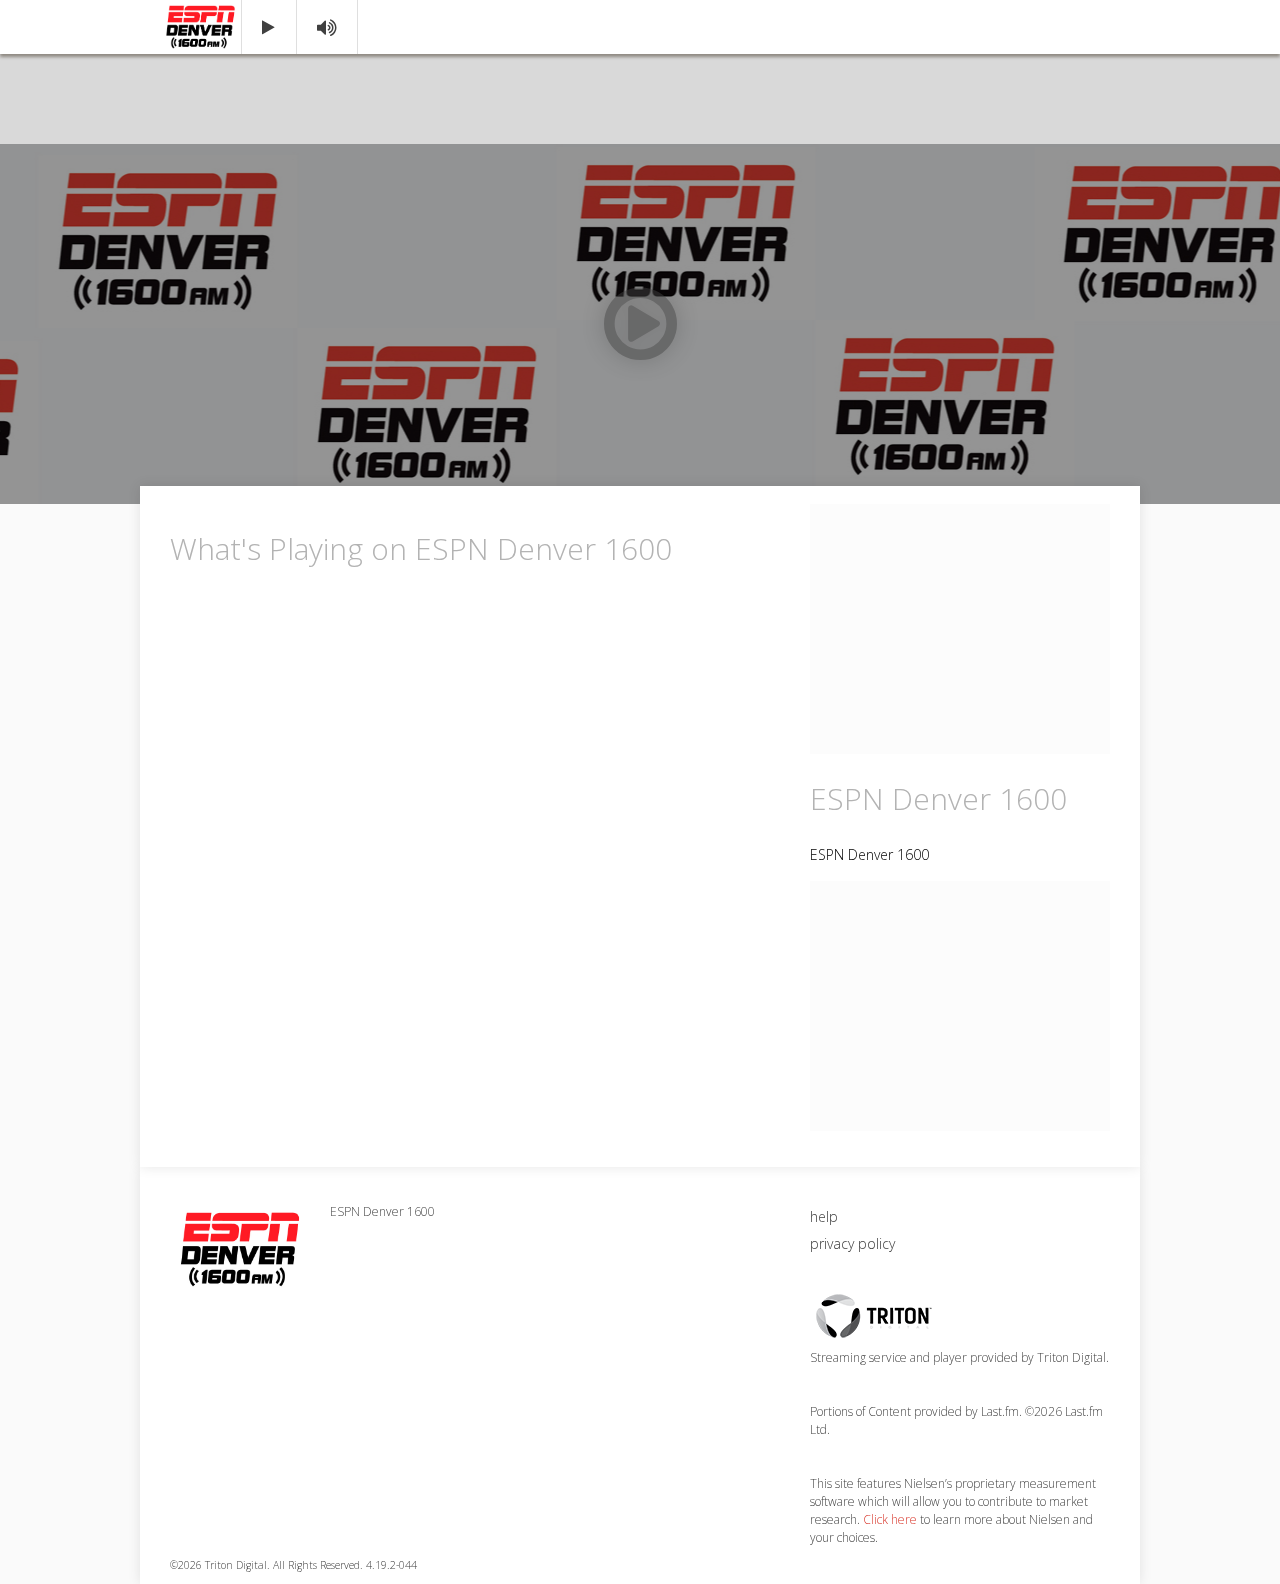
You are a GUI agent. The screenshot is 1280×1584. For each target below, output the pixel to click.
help (824, 1216)
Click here (890, 1519)
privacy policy (852, 1243)
